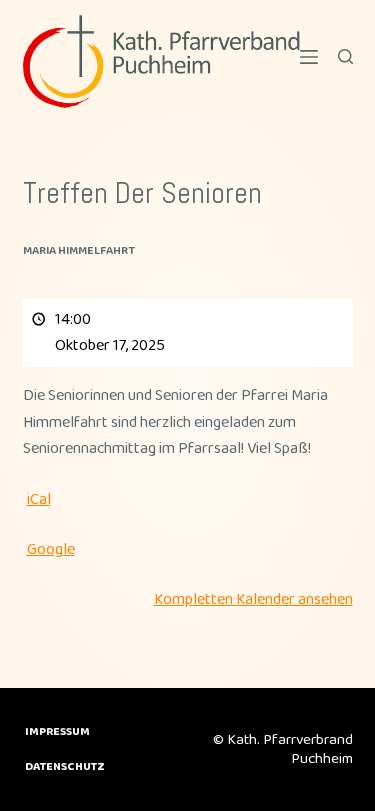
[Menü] (309, 57)
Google (51, 549)
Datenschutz (65, 767)
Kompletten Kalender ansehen (253, 599)
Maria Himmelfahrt (79, 250)
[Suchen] (345, 56)
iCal (39, 499)
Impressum (57, 732)
